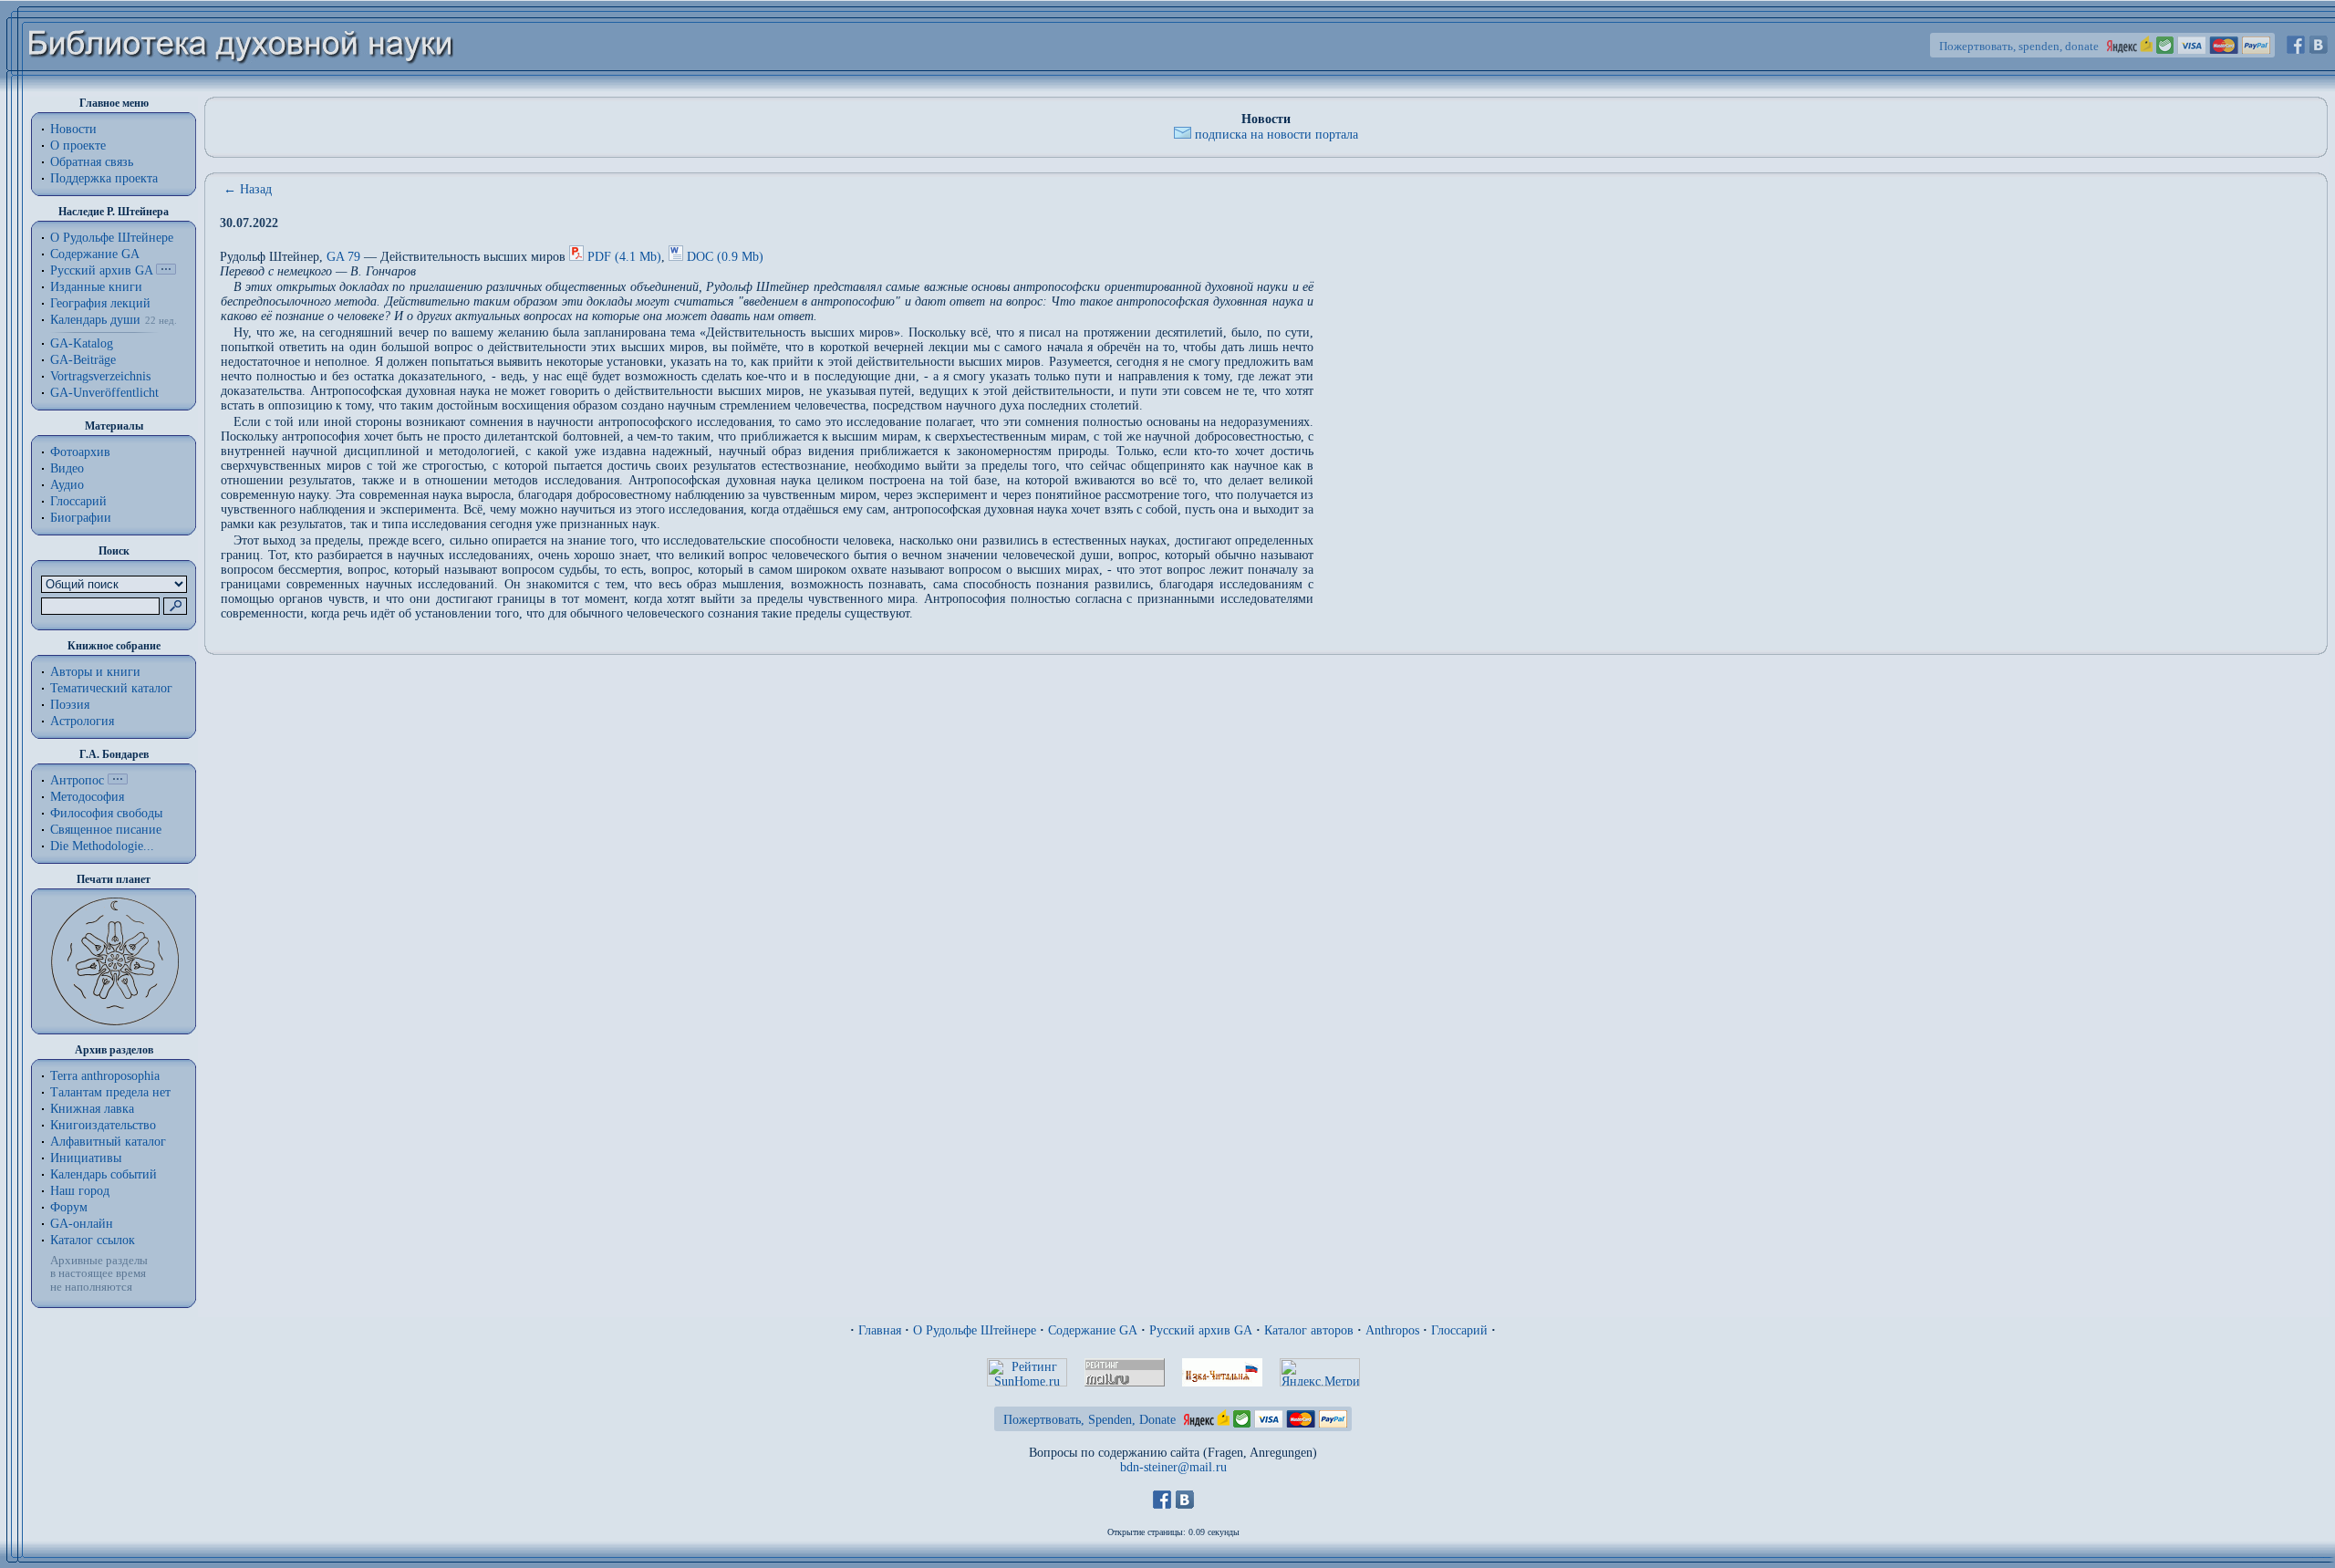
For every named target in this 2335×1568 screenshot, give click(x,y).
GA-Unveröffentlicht (104, 393)
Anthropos (1392, 1330)
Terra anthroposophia (105, 1076)
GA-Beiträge (83, 360)
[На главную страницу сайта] (241, 88)
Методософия (87, 797)
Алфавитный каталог (108, 1142)
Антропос (77, 780)
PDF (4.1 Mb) (624, 257)
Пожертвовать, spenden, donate (2019, 46)
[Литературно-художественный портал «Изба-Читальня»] (1222, 1382)
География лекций (100, 303)
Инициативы (86, 1158)
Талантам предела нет (110, 1092)
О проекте (78, 145)
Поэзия (70, 705)
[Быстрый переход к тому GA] (166, 270)
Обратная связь (92, 162)
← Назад (248, 189)
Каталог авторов (1309, 1330)
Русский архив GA (101, 270)
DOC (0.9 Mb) (725, 257)
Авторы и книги (95, 672)
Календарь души (95, 320)
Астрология (82, 721)
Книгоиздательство (103, 1125)
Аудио (67, 485)
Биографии (81, 518)
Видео (67, 468)
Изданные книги (96, 287)
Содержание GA (95, 254)
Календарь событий (104, 1174)
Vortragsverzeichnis (100, 376)
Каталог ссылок (93, 1240)
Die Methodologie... (102, 846)
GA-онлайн (82, 1224)
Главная (880, 1330)
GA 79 (343, 257)
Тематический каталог (111, 688)
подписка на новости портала (1276, 135)
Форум (69, 1207)
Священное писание (106, 830)
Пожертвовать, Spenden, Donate (1090, 1420)
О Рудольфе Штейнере (975, 1330)
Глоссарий (78, 501)
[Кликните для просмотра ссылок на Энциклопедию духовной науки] (118, 780)
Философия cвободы (106, 813)
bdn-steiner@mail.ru (1173, 1467)
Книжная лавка (92, 1109)
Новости (73, 129)
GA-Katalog (82, 343)
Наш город (80, 1191)
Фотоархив (80, 452)
